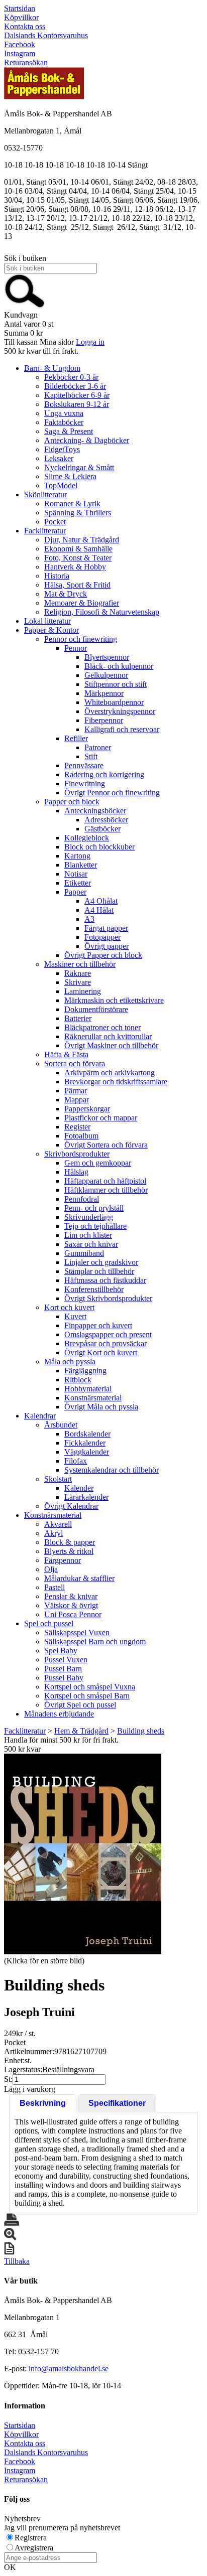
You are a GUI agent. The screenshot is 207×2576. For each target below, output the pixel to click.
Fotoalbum (81, 1136)
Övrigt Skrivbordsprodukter (108, 1298)
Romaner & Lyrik (72, 504)
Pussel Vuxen (66, 1660)
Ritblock (78, 1380)
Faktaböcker (64, 422)
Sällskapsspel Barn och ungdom (95, 1641)
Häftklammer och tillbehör (106, 1190)
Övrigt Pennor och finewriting (112, 793)
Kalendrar (40, 1416)
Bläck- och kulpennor (119, 666)
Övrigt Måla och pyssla (101, 1407)
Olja (51, 1569)
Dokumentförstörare (96, 1009)
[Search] (25, 306)
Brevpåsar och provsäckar (106, 1343)
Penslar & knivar (71, 1596)
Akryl (54, 1533)
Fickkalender (85, 1443)
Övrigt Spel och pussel (80, 1705)
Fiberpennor (104, 720)
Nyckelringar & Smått (79, 467)
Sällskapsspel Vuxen (77, 1632)
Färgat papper (106, 928)
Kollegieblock (87, 838)
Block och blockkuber (99, 847)
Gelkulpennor (106, 675)
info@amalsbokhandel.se (69, 2369)
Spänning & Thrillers (78, 513)
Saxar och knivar (91, 1244)
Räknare (78, 973)
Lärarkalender (86, 1497)
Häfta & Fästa (66, 1054)
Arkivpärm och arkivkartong (110, 1072)
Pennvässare (84, 765)
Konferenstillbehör (94, 1289)
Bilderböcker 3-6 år (75, 386)
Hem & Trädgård (81, 1731)
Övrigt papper (107, 946)
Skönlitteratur (45, 494)
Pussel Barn (63, 1669)
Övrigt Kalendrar (71, 1506)
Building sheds (141, 1731)
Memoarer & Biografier (82, 603)
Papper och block (72, 802)
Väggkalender (87, 1452)
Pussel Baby (64, 1678)
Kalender (79, 1488)
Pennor (76, 648)
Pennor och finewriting (81, 639)
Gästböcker (102, 829)
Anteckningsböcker (95, 811)
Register (77, 1127)
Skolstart (58, 1479)
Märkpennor (104, 693)
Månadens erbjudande (59, 1714)
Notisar (76, 874)
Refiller (76, 738)
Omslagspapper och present (108, 1334)
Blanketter (81, 865)
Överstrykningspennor (120, 711)
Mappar (77, 1100)
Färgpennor (63, 1560)
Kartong (77, 856)
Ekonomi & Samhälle (78, 549)
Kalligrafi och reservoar (122, 729)
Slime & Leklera (70, 476)
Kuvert (75, 1316)
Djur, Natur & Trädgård (82, 540)
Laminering (83, 991)
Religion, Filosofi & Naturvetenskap (102, 612)
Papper (75, 892)
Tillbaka (17, 2261)
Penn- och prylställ (94, 1208)
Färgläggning (85, 1371)
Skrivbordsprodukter (77, 1154)
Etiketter (78, 883)
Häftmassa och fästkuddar (105, 1280)
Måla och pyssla (70, 1362)
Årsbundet (61, 1425)
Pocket (55, 522)
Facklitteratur (45, 531)
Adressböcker (106, 820)
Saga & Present (69, 431)
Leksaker (59, 458)
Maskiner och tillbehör (80, 964)
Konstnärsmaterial (93, 1398)
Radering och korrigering (104, 774)
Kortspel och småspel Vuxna (90, 1687)
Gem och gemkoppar (98, 1163)
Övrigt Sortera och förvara (106, 1145)
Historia (57, 576)
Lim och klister (88, 1235)
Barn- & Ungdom (52, 368)
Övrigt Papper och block (103, 955)
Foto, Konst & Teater (78, 558)
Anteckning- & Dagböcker (87, 440)
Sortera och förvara (75, 1063)
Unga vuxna (64, 413)
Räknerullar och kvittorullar (108, 1036)
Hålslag (76, 1172)
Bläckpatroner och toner (102, 1027)
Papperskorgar (87, 1109)
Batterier (78, 1018)
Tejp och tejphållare (95, 1226)
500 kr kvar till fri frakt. (41, 351)
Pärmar (76, 1091)
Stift (91, 756)
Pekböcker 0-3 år (71, 377)
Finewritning (85, 783)
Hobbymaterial (88, 1389)
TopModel (61, 485)
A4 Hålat (99, 910)
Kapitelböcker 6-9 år (77, 395)
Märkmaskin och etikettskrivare (114, 1000)
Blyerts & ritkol (69, 1551)
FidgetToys (62, 449)
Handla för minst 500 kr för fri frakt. (61, 1744)
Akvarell (58, 1524)
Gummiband (84, 1253)
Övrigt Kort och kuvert (101, 1352)
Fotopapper (102, 937)
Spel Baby (61, 1651)
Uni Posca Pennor (73, 1614)
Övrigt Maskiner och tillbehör (111, 1045)
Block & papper (70, 1542)
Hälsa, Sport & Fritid (77, 585)
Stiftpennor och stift (116, 684)
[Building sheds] (83, 1854)
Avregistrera (34, 2548)
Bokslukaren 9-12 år (77, 404)
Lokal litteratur (47, 621)
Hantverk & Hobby (75, 567)
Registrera (31, 2538)
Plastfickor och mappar (101, 1118)
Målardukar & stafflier (79, 1578)
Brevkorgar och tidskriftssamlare (116, 1082)
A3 (89, 919)
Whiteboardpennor (114, 702)
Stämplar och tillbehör (99, 1271)
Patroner (98, 747)
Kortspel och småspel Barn (87, 1696)
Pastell (55, 1587)
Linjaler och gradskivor (101, 1262)
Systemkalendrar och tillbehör (112, 1470)
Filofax (76, 1461)
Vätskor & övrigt (71, 1605)
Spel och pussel (49, 1623)
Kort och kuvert (69, 1307)
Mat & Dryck (66, 594)
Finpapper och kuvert (98, 1325)
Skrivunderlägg (89, 1217)
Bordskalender (87, 1434)
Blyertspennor (107, 657)
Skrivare (78, 982)
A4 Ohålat (101, 901)
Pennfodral (82, 1199)
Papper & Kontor (51, 630)
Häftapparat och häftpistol (105, 1181)
